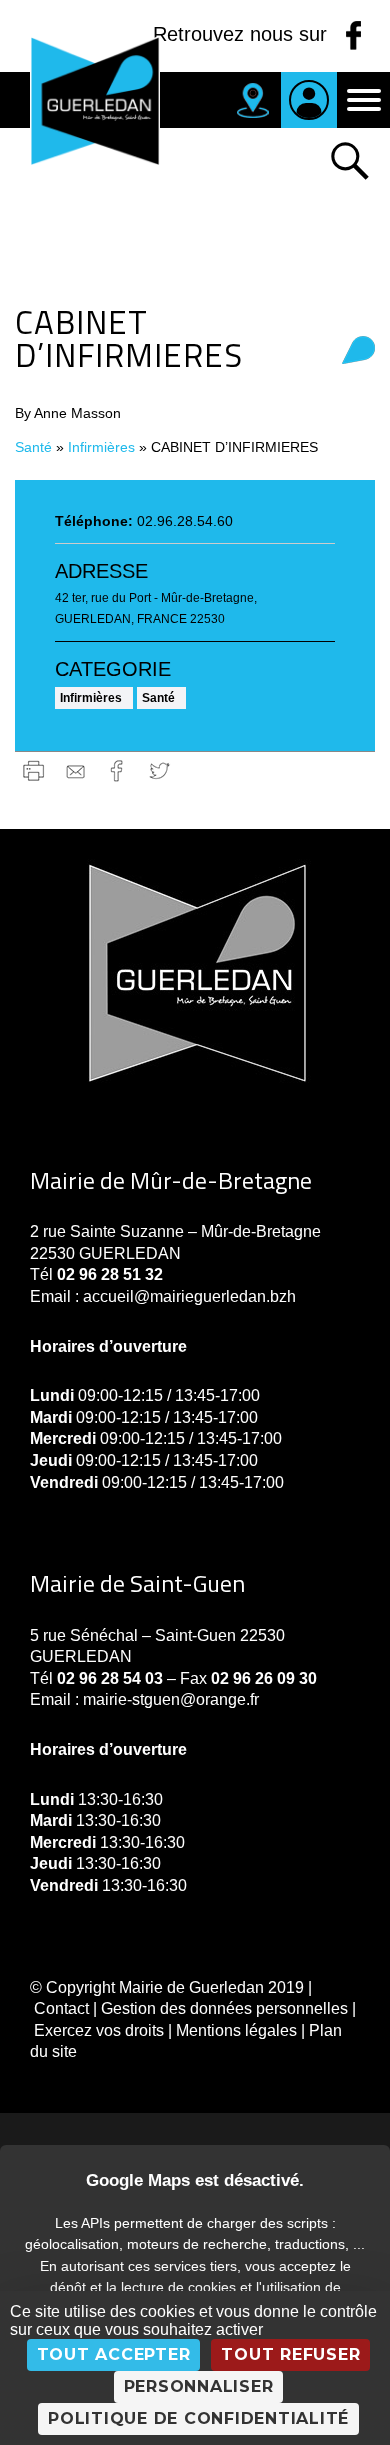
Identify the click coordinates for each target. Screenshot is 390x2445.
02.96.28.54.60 (185, 521)
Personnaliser (199, 2386)
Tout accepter (114, 2354)
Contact (61, 2008)
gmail (75, 770)
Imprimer (33, 770)
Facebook (117, 770)
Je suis (309, 100)
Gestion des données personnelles (224, 2008)
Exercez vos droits (99, 2030)
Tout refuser (290, 2354)
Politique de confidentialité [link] (198, 2418)
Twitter (159, 770)
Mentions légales (236, 2030)
